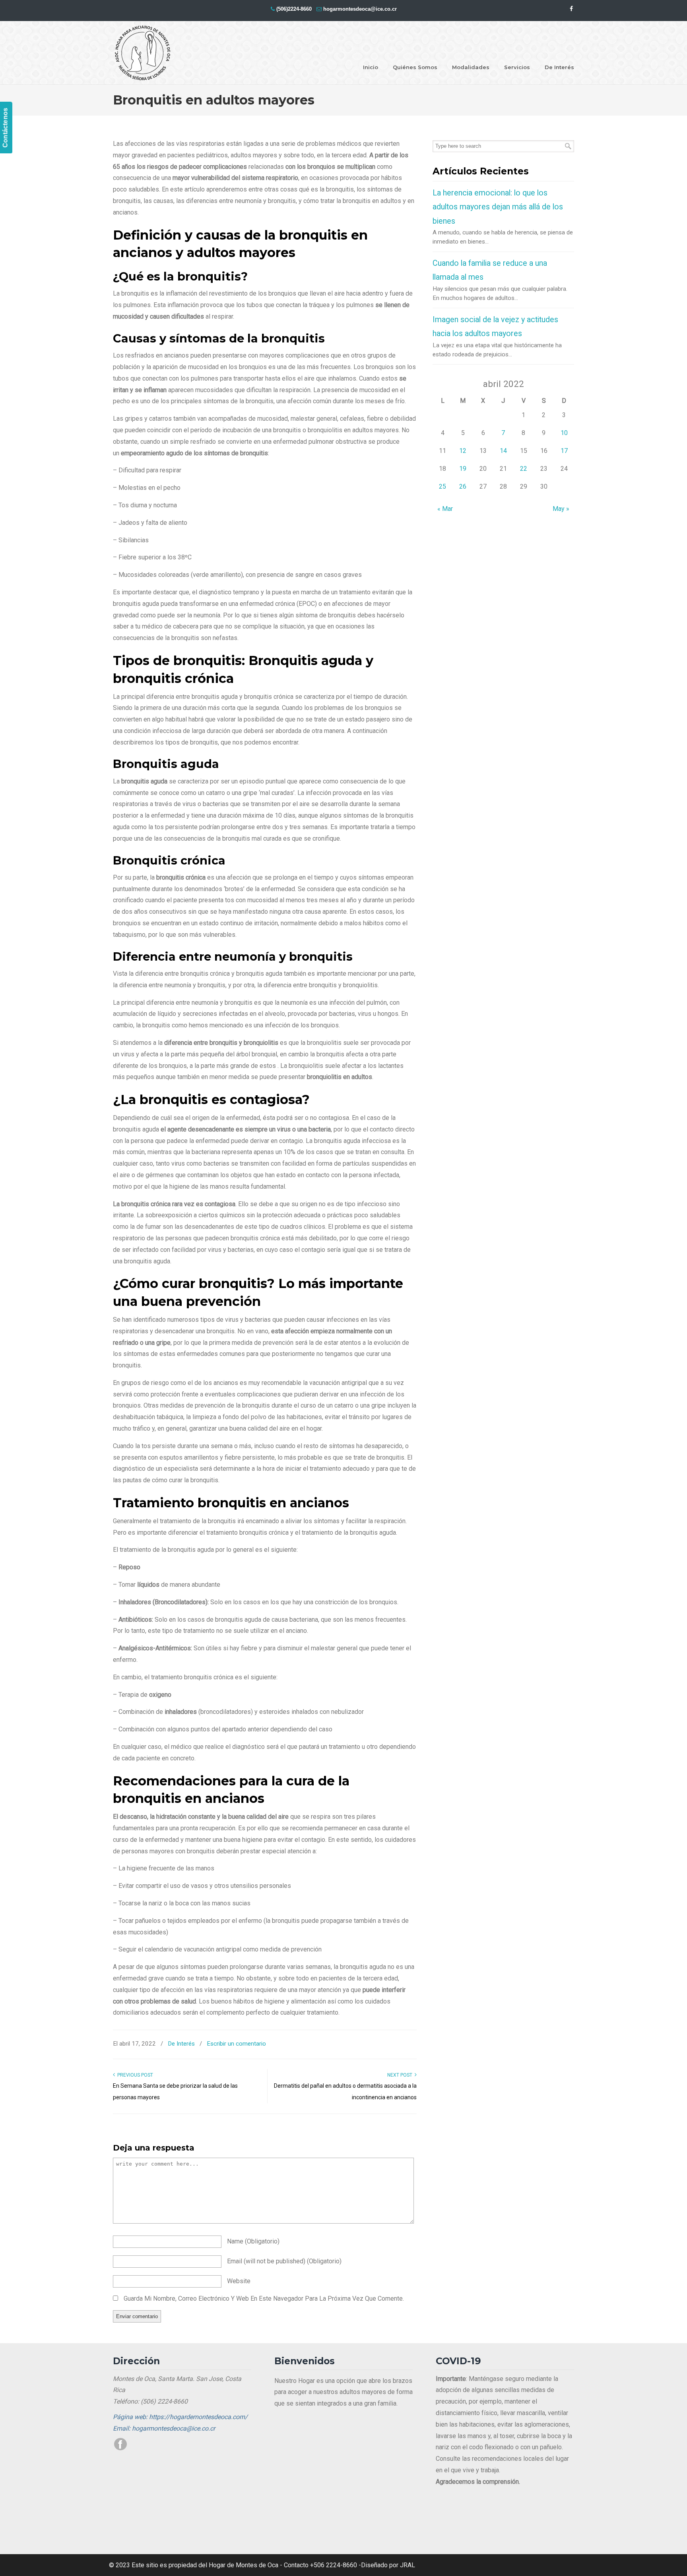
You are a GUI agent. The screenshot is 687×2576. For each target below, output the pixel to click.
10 (564, 433)
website (239, 2281)
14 (503, 451)
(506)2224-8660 (294, 9)
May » (561, 509)
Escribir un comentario (236, 2044)
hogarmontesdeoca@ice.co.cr (360, 9)
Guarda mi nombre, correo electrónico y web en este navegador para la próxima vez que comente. (264, 2298)
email (284, 2261)
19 (463, 469)
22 (524, 469)
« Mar (445, 509)
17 (564, 451)
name (253, 2241)
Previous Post (134, 2075)
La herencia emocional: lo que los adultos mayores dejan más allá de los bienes (498, 207)
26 (463, 486)
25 (442, 486)
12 (463, 451)
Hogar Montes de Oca (143, 53)
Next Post (401, 2075)
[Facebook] (571, 9)
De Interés (181, 2044)
